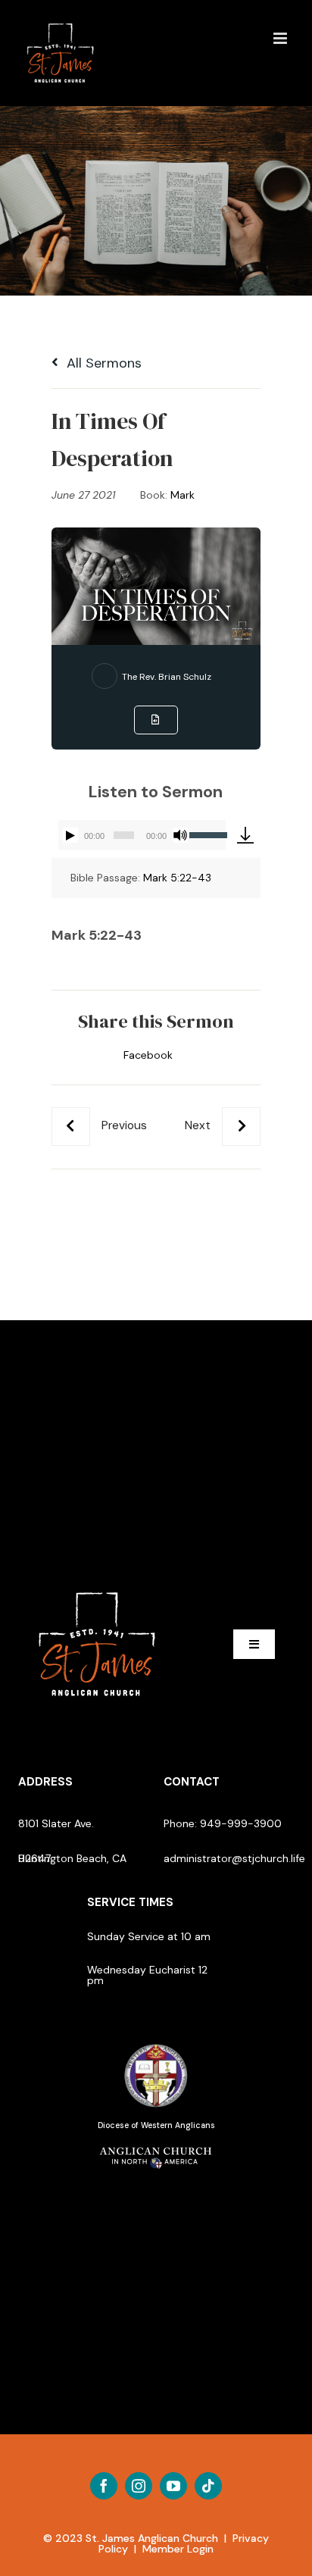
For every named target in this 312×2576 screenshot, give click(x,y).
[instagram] (139, 2486)
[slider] (207, 834)
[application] (142, 835)
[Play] (70, 835)
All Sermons (102, 363)
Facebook (148, 1055)
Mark (183, 495)
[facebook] (104, 2486)
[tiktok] (208, 2486)
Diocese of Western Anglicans (156, 2125)
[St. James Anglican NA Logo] (156, 2146)
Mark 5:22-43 (177, 878)
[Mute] (180, 835)
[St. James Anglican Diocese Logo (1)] (156, 2045)
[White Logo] (97, 1585)
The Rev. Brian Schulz (167, 677)
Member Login (178, 2549)
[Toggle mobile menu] (281, 38)
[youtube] (173, 2486)
